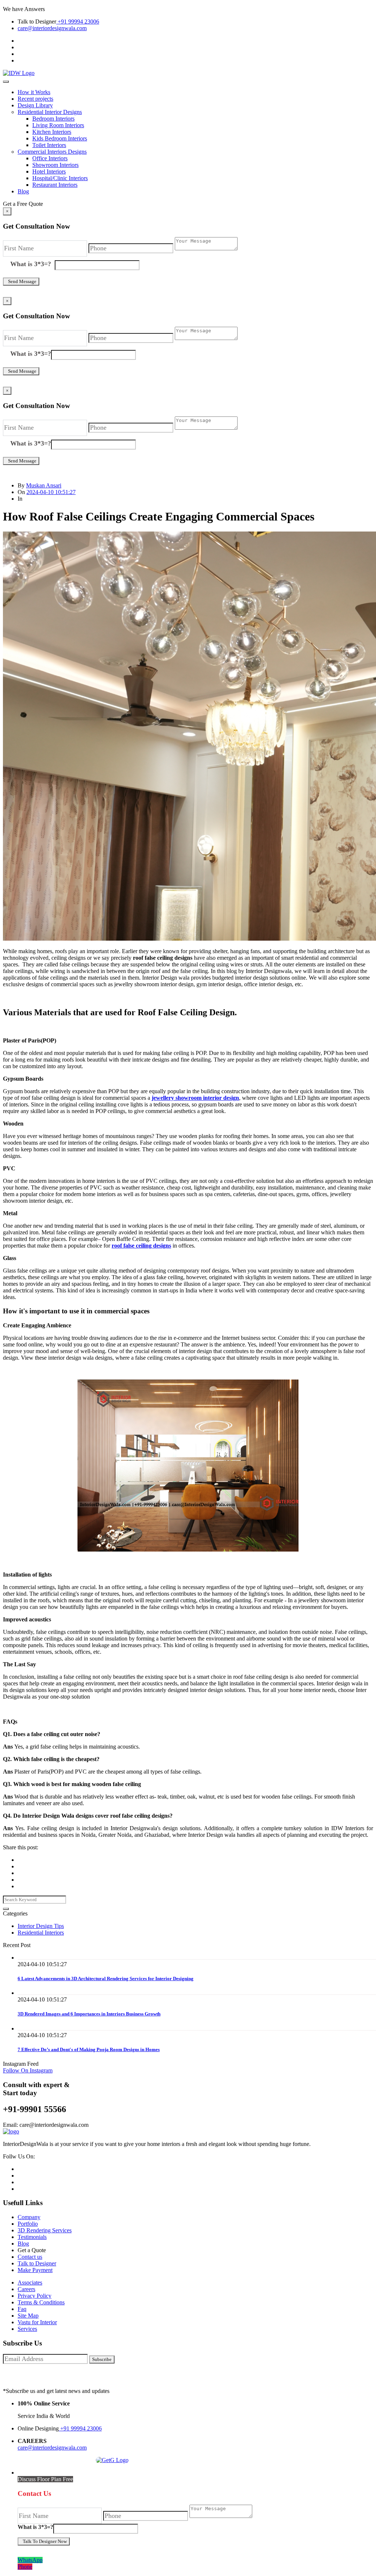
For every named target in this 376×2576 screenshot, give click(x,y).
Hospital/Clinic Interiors (60, 178)
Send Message (21, 281)
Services (27, 2329)
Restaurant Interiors (55, 185)
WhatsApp (30, 2560)
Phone (25, 2567)
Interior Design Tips (41, 1926)
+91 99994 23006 (78, 22)
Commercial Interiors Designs (52, 152)
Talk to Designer (37, 2263)
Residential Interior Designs (50, 112)
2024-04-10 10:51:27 (51, 492)
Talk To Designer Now (44, 2541)
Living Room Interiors (58, 125)
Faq (22, 2309)
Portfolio (28, 2224)
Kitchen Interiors (52, 132)
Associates (30, 2282)
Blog (23, 191)
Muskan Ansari (44, 485)
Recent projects (35, 99)
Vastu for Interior (37, 2322)
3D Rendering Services (45, 2230)
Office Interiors (50, 158)
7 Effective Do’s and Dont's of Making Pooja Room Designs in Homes (89, 2049)
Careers (26, 2289)
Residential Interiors (41, 1933)
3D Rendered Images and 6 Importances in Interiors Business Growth (89, 2014)
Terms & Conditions (41, 2302)
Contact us (30, 2257)
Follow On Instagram (28, 2070)
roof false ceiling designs (141, 1246)
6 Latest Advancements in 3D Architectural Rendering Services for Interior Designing (106, 1978)
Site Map (28, 2316)
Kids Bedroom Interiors (60, 138)
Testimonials (32, 2237)
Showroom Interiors (55, 165)
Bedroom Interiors (53, 119)
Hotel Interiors (49, 171)
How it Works (34, 92)
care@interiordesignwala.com (52, 28)
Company (29, 2217)
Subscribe (102, 2359)
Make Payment (35, 2270)
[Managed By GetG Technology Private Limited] (110, 2460)
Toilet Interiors (49, 145)
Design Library (35, 105)
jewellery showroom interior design (195, 1098)
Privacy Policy (35, 2296)
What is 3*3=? (32, 264)
